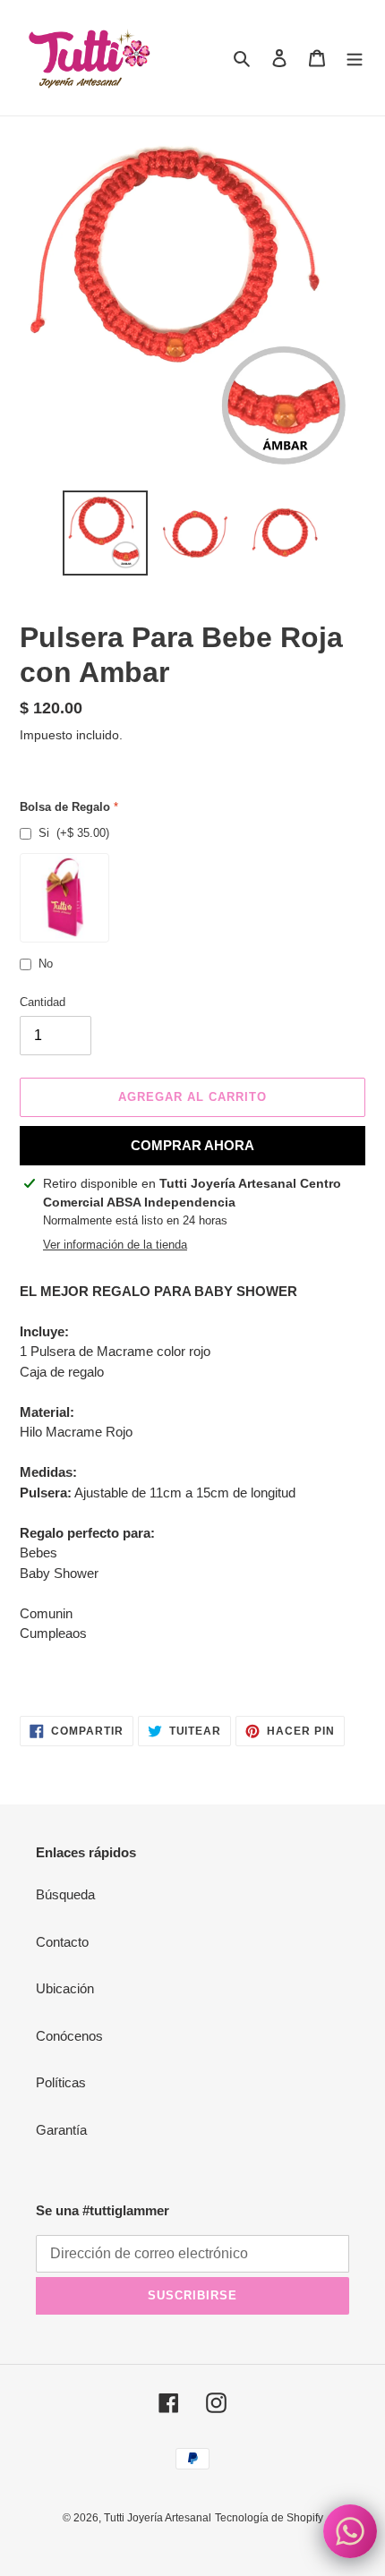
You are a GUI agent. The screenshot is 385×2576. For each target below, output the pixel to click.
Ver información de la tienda (115, 1245)
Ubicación (65, 1988)
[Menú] (355, 58)
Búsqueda (65, 1894)
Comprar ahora (192, 1145)
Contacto (62, 1942)
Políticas (61, 2082)
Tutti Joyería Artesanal (158, 2518)
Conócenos (69, 2036)
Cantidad (43, 1002)
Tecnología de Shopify (269, 2518)
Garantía (61, 2130)
